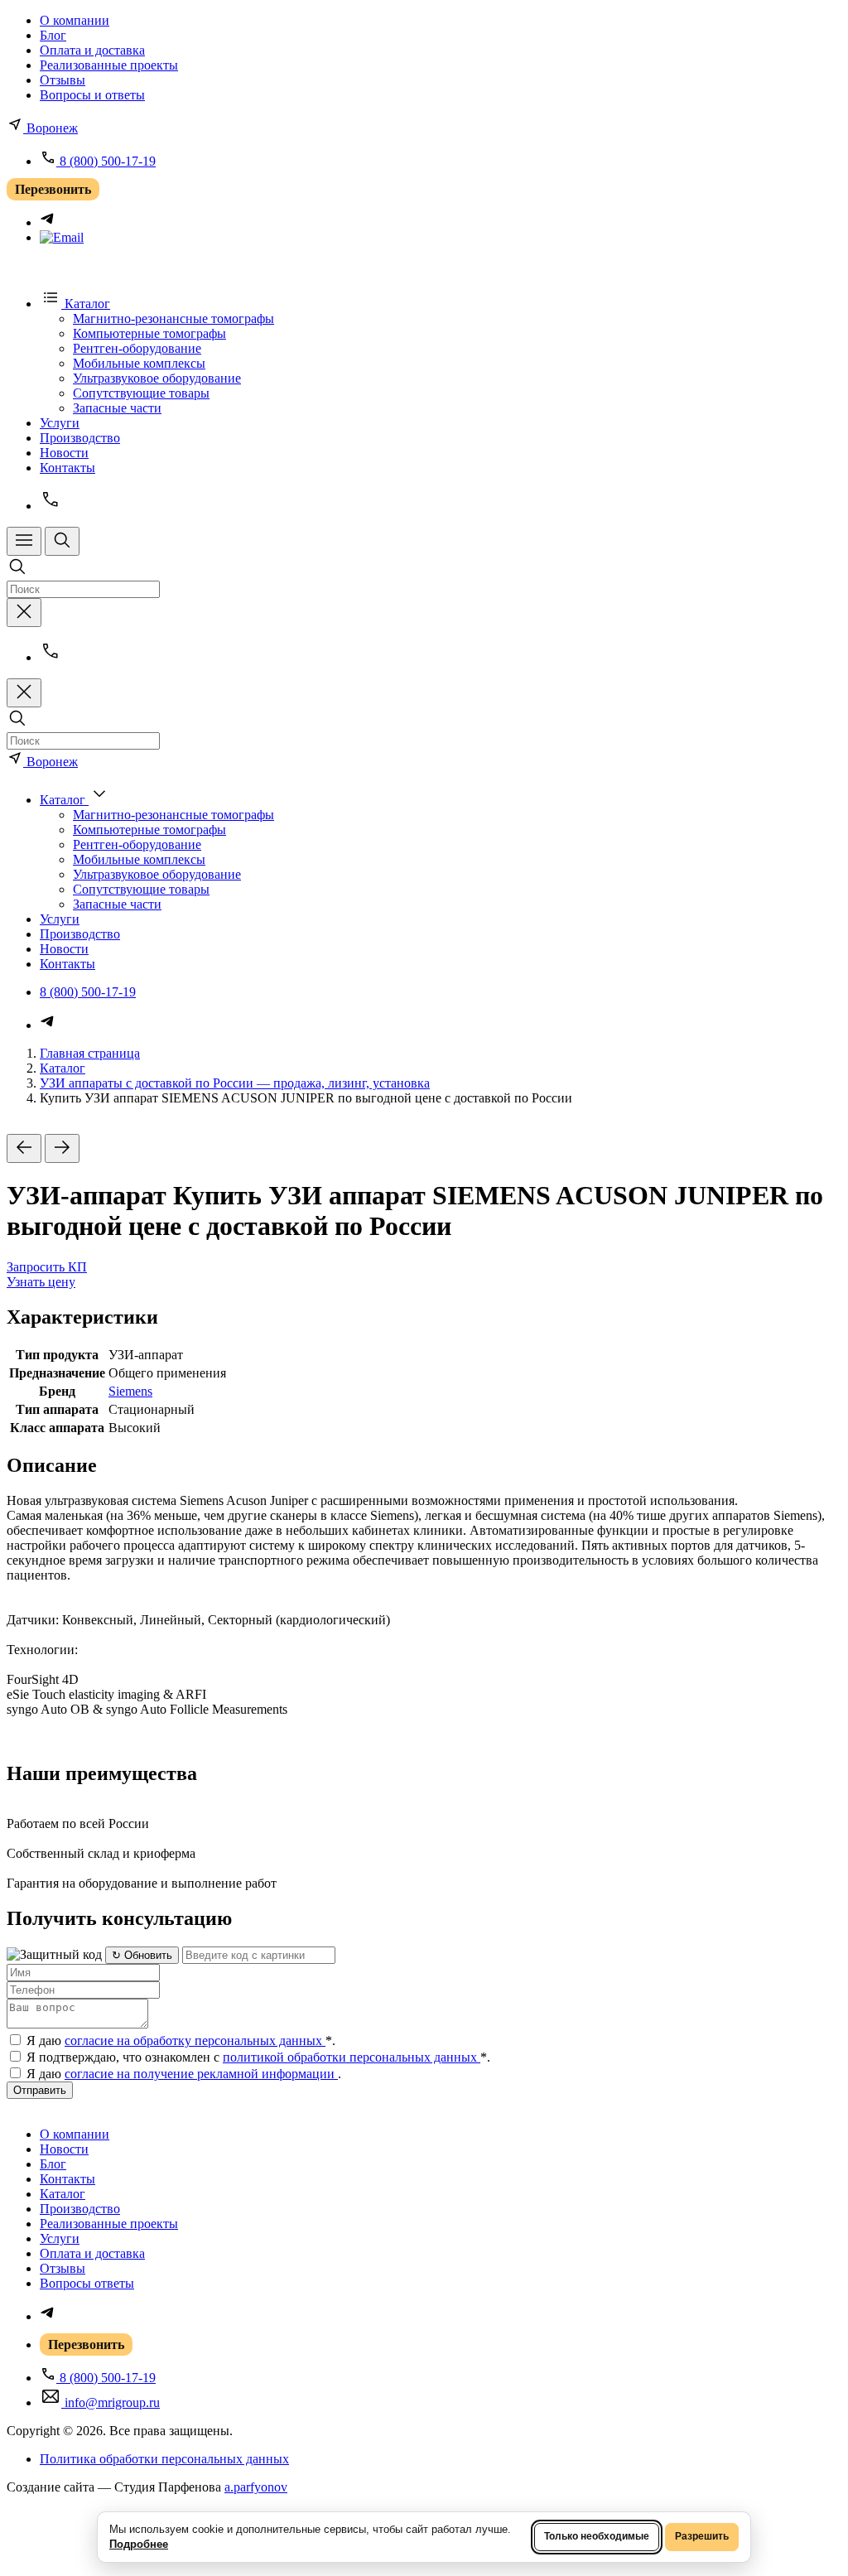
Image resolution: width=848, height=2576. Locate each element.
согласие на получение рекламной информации (201, 2074)
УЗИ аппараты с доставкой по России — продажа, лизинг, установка (235, 1083)
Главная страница (90, 1053)
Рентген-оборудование (137, 348)
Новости (64, 453)
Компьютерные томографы (149, 333)
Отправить (40, 2090)
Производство (80, 438)
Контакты (67, 468)
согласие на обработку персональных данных (195, 2041)
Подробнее (139, 2544)
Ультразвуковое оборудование (157, 378)
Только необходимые (597, 2536)
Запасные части (117, 408)
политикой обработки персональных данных (352, 2057)
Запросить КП (47, 1267)
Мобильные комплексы (139, 363)
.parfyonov (256, 2487)
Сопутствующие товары (141, 393)
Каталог (63, 1068)
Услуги (60, 423)
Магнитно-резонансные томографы (173, 318)
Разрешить (702, 2536)
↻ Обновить (142, 1955)
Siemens (130, 1391)
